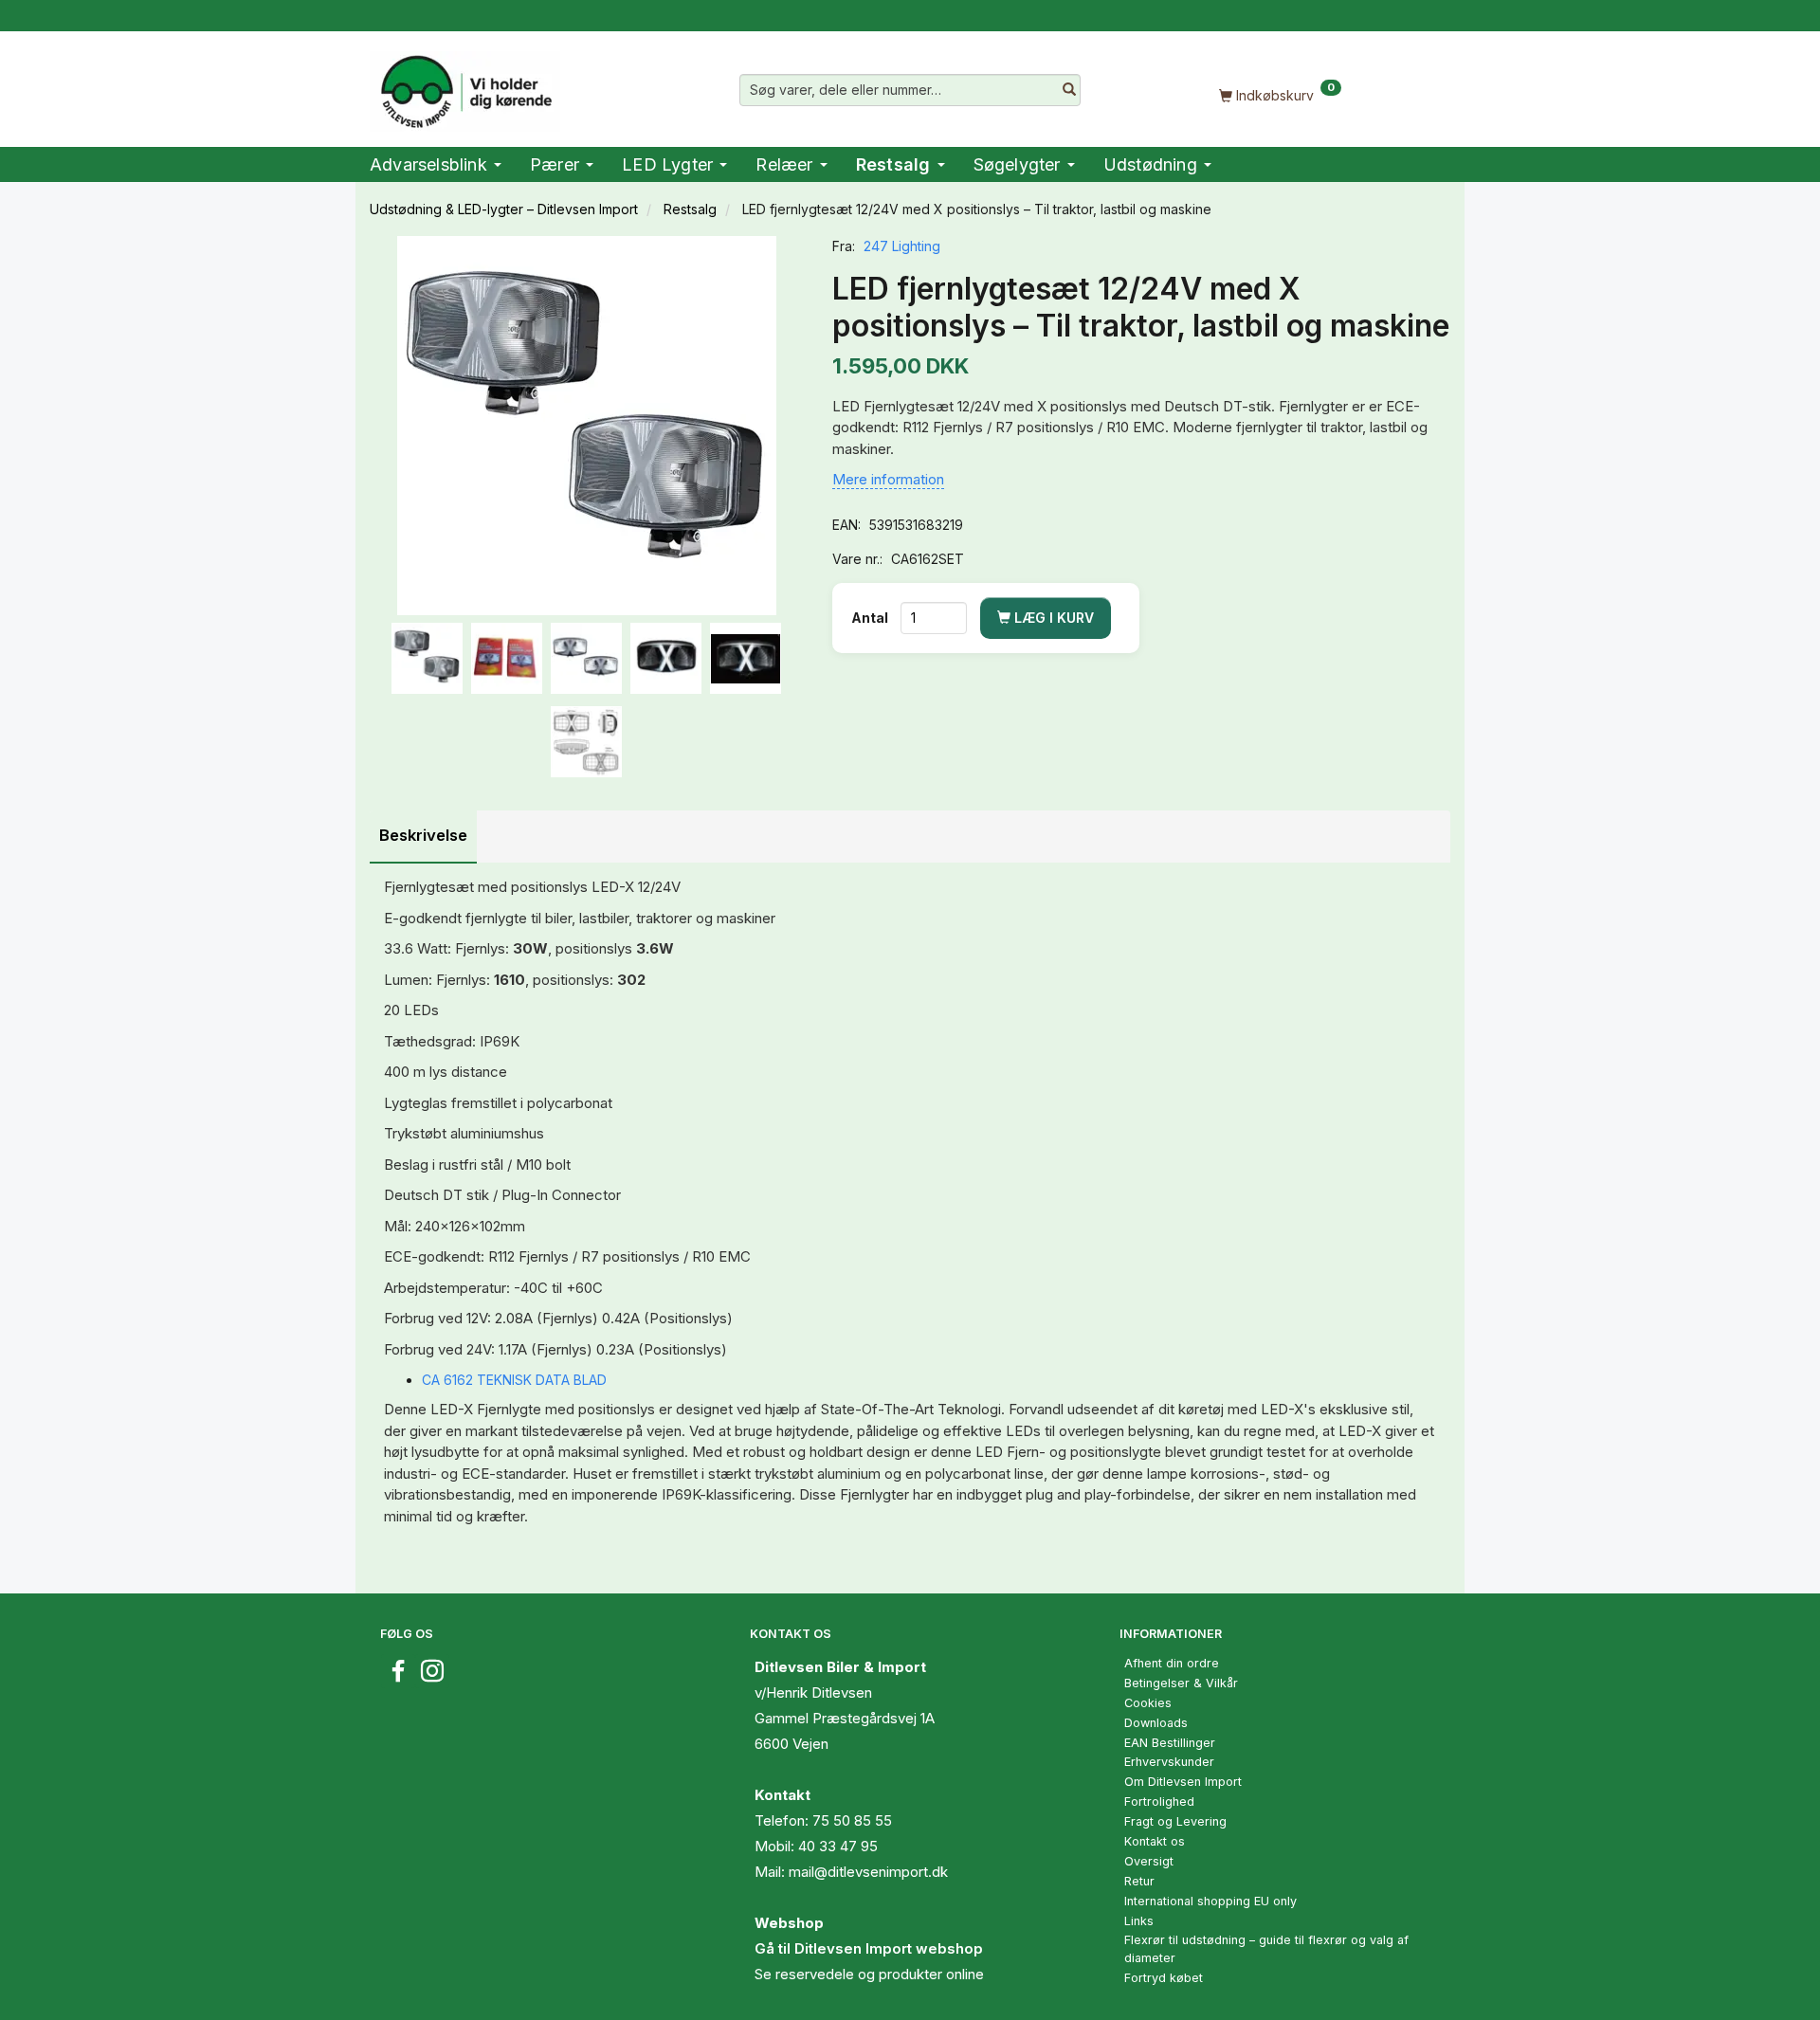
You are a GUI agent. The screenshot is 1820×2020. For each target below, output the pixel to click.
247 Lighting (902, 246)
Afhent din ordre (1172, 1663)
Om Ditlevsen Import (1183, 1782)
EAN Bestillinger (1170, 1743)
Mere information (888, 479)
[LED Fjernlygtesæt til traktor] (587, 426)
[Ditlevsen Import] (465, 85)
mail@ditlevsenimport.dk (868, 1872)
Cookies (1148, 1703)
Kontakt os (1155, 1841)
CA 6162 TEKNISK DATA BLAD (514, 1380)
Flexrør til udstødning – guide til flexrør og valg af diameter (1266, 1949)
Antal (871, 618)
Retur (1139, 1881)
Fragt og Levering (1175, 1821)
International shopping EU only (1210, 1901)
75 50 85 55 (852, 1820)
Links (1139, 1921)
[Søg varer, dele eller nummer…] (1069, 90)
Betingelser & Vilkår (1181, 1683)
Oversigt (1149, 1861)
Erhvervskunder (1169, 1762)
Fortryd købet (1164, 1978)
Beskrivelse (423, 835)
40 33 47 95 (838, 1846)
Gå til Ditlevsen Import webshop (869, 1948)
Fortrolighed (1159, 1802)
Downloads (1156, 1723)
